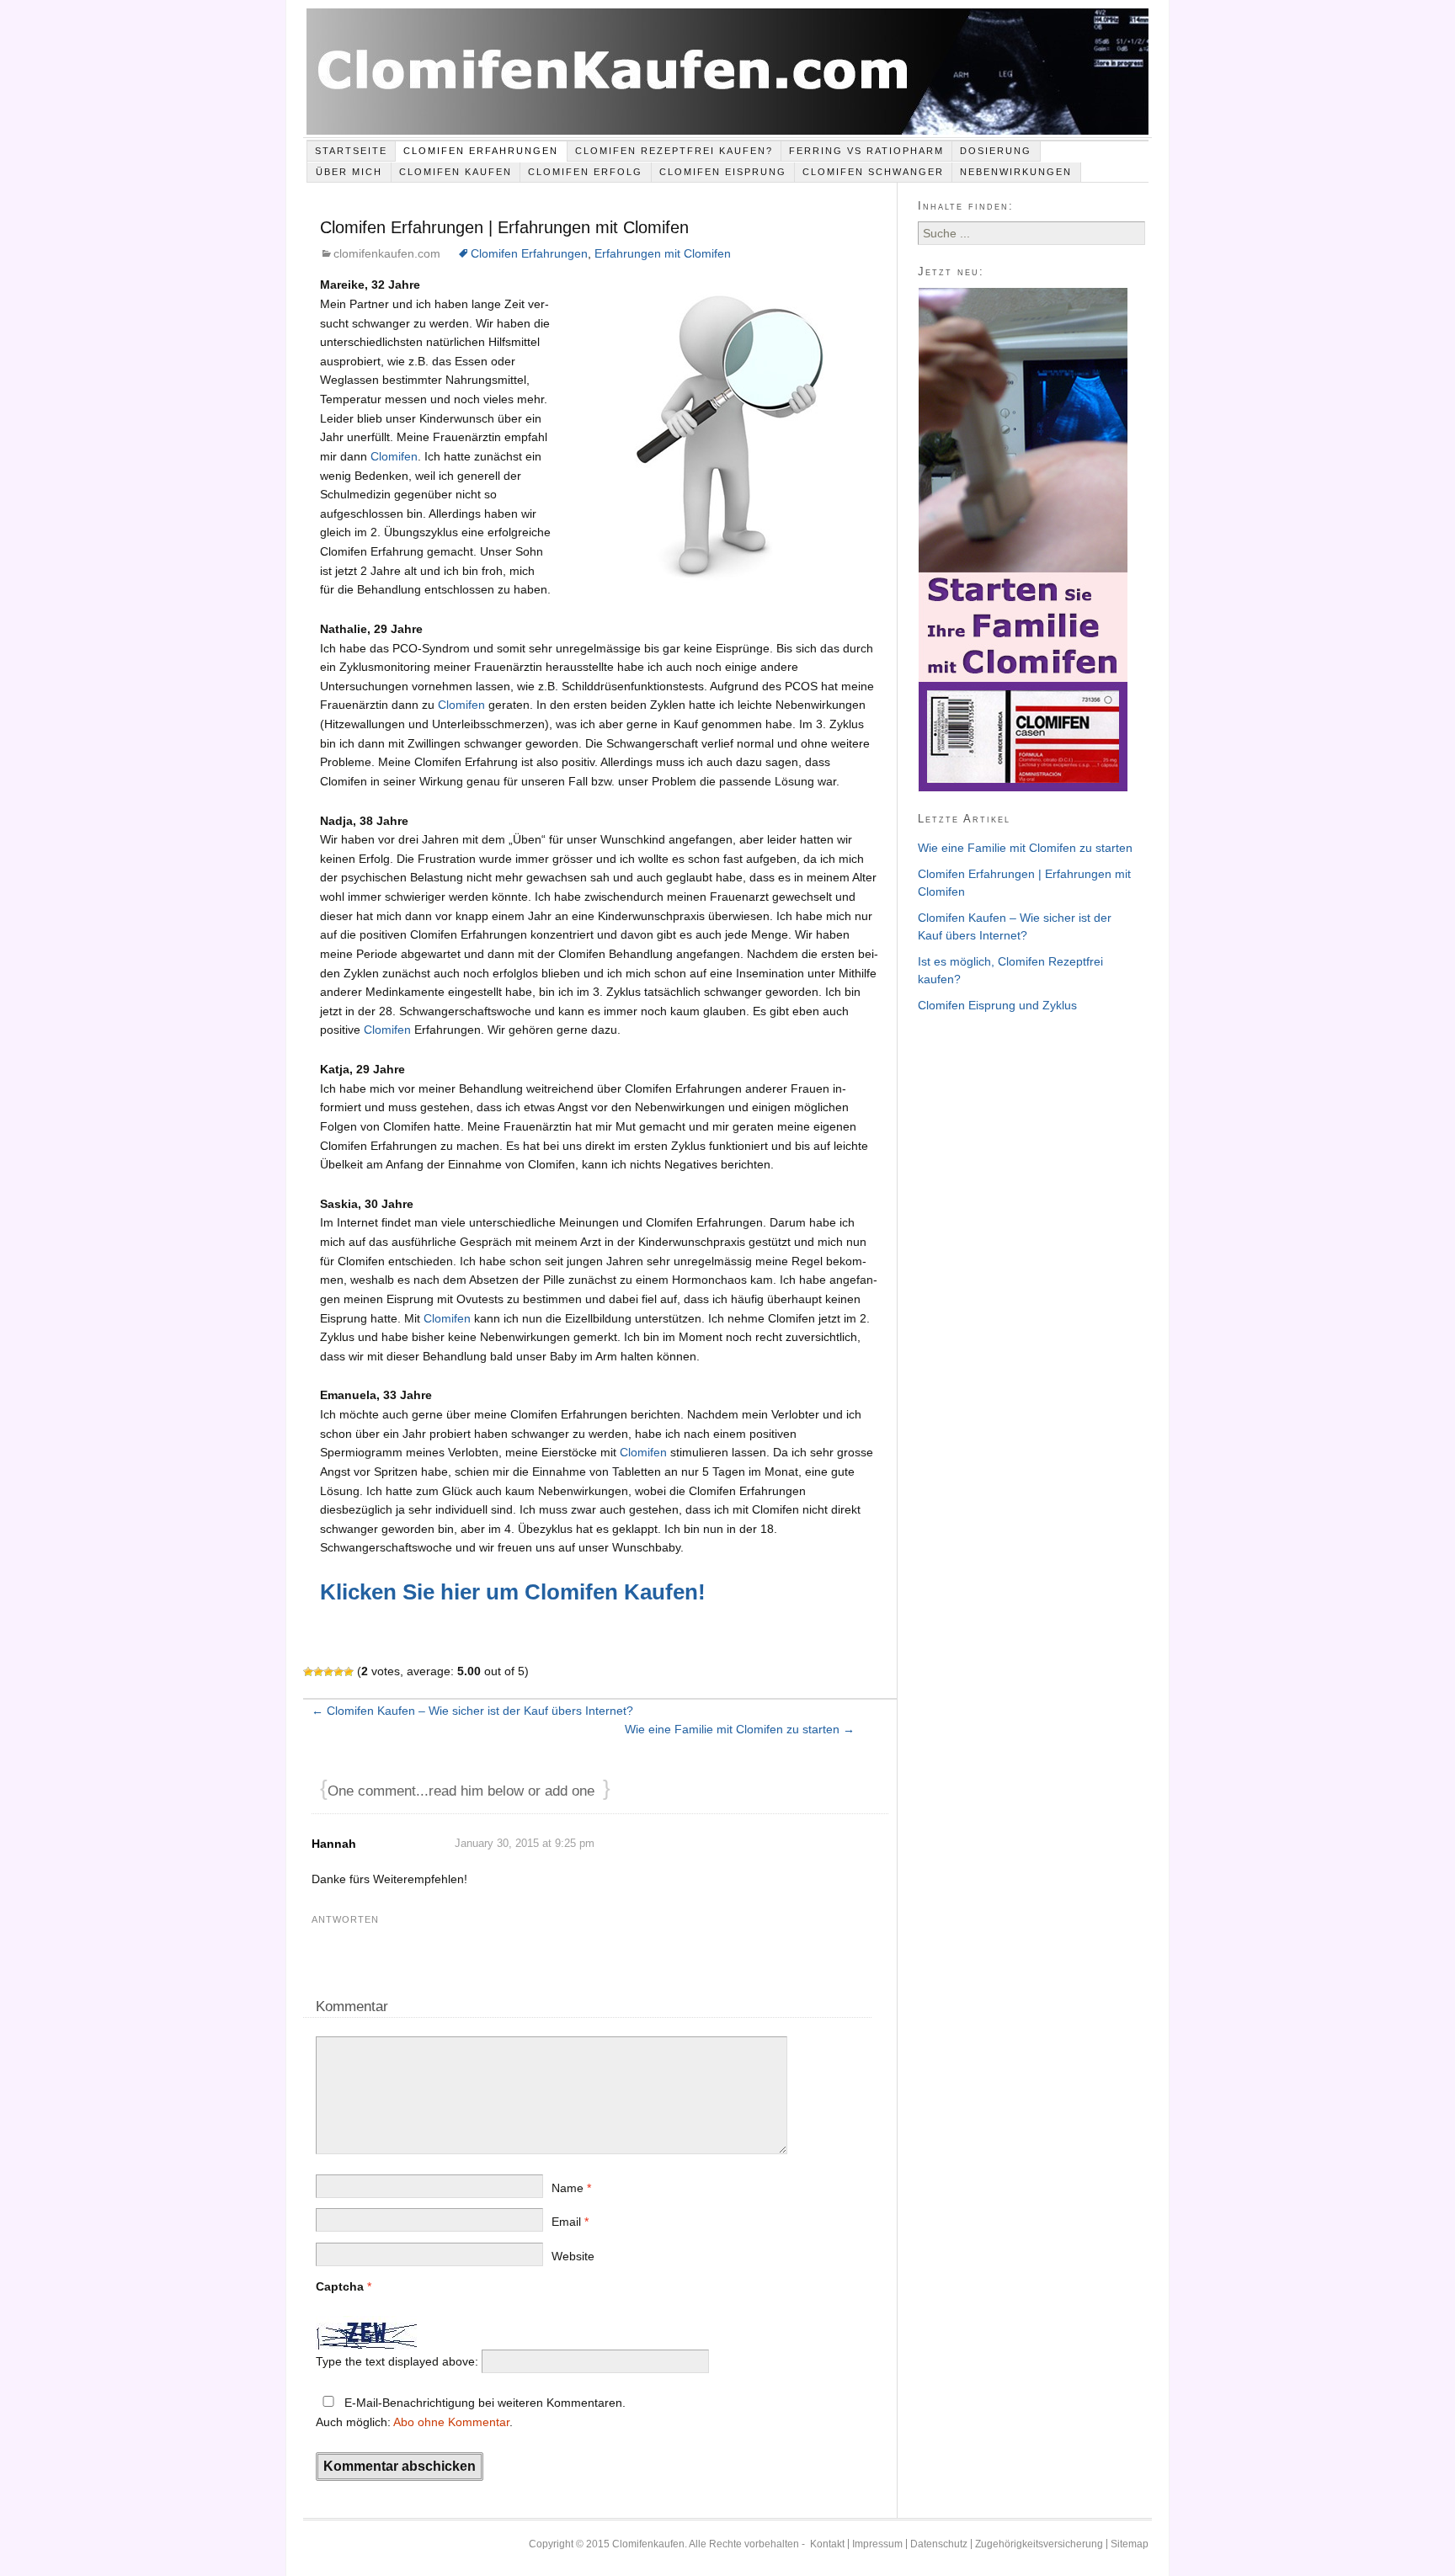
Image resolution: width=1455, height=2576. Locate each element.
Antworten (345, 1919)
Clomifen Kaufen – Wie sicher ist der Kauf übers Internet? (472, 1711)
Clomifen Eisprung (723, 172)
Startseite (351, 151)
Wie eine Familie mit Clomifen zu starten (740, 1729)
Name (571, 2188)
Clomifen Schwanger (873, 172)
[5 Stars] (349, 1672)
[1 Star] (308, 1672)
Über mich (349, 172)
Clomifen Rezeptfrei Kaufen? (674, 151)
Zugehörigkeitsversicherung (1039, 2544)
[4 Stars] (338, 1672)
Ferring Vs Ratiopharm (866, 151)
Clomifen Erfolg (585, 172)
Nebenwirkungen (1016, 172)
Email (570, 2222)
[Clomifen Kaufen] (727, 73)
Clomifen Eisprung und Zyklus (997, 1005)
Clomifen (394, 456)
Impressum (877, 2544)
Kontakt (827, 2544)
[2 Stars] (318, 1672)
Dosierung (996, 151)
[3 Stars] (328, 1672)
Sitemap (1130, 2544)
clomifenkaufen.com (387, 253)
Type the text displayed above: (397, 2361)
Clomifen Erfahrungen (481, 151)
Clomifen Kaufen (456, 172)
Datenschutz (939, 2544)
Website (573, 2256)
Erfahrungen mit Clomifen (663, 253)
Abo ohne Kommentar (451, 2422)
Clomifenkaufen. (650, 2544)
